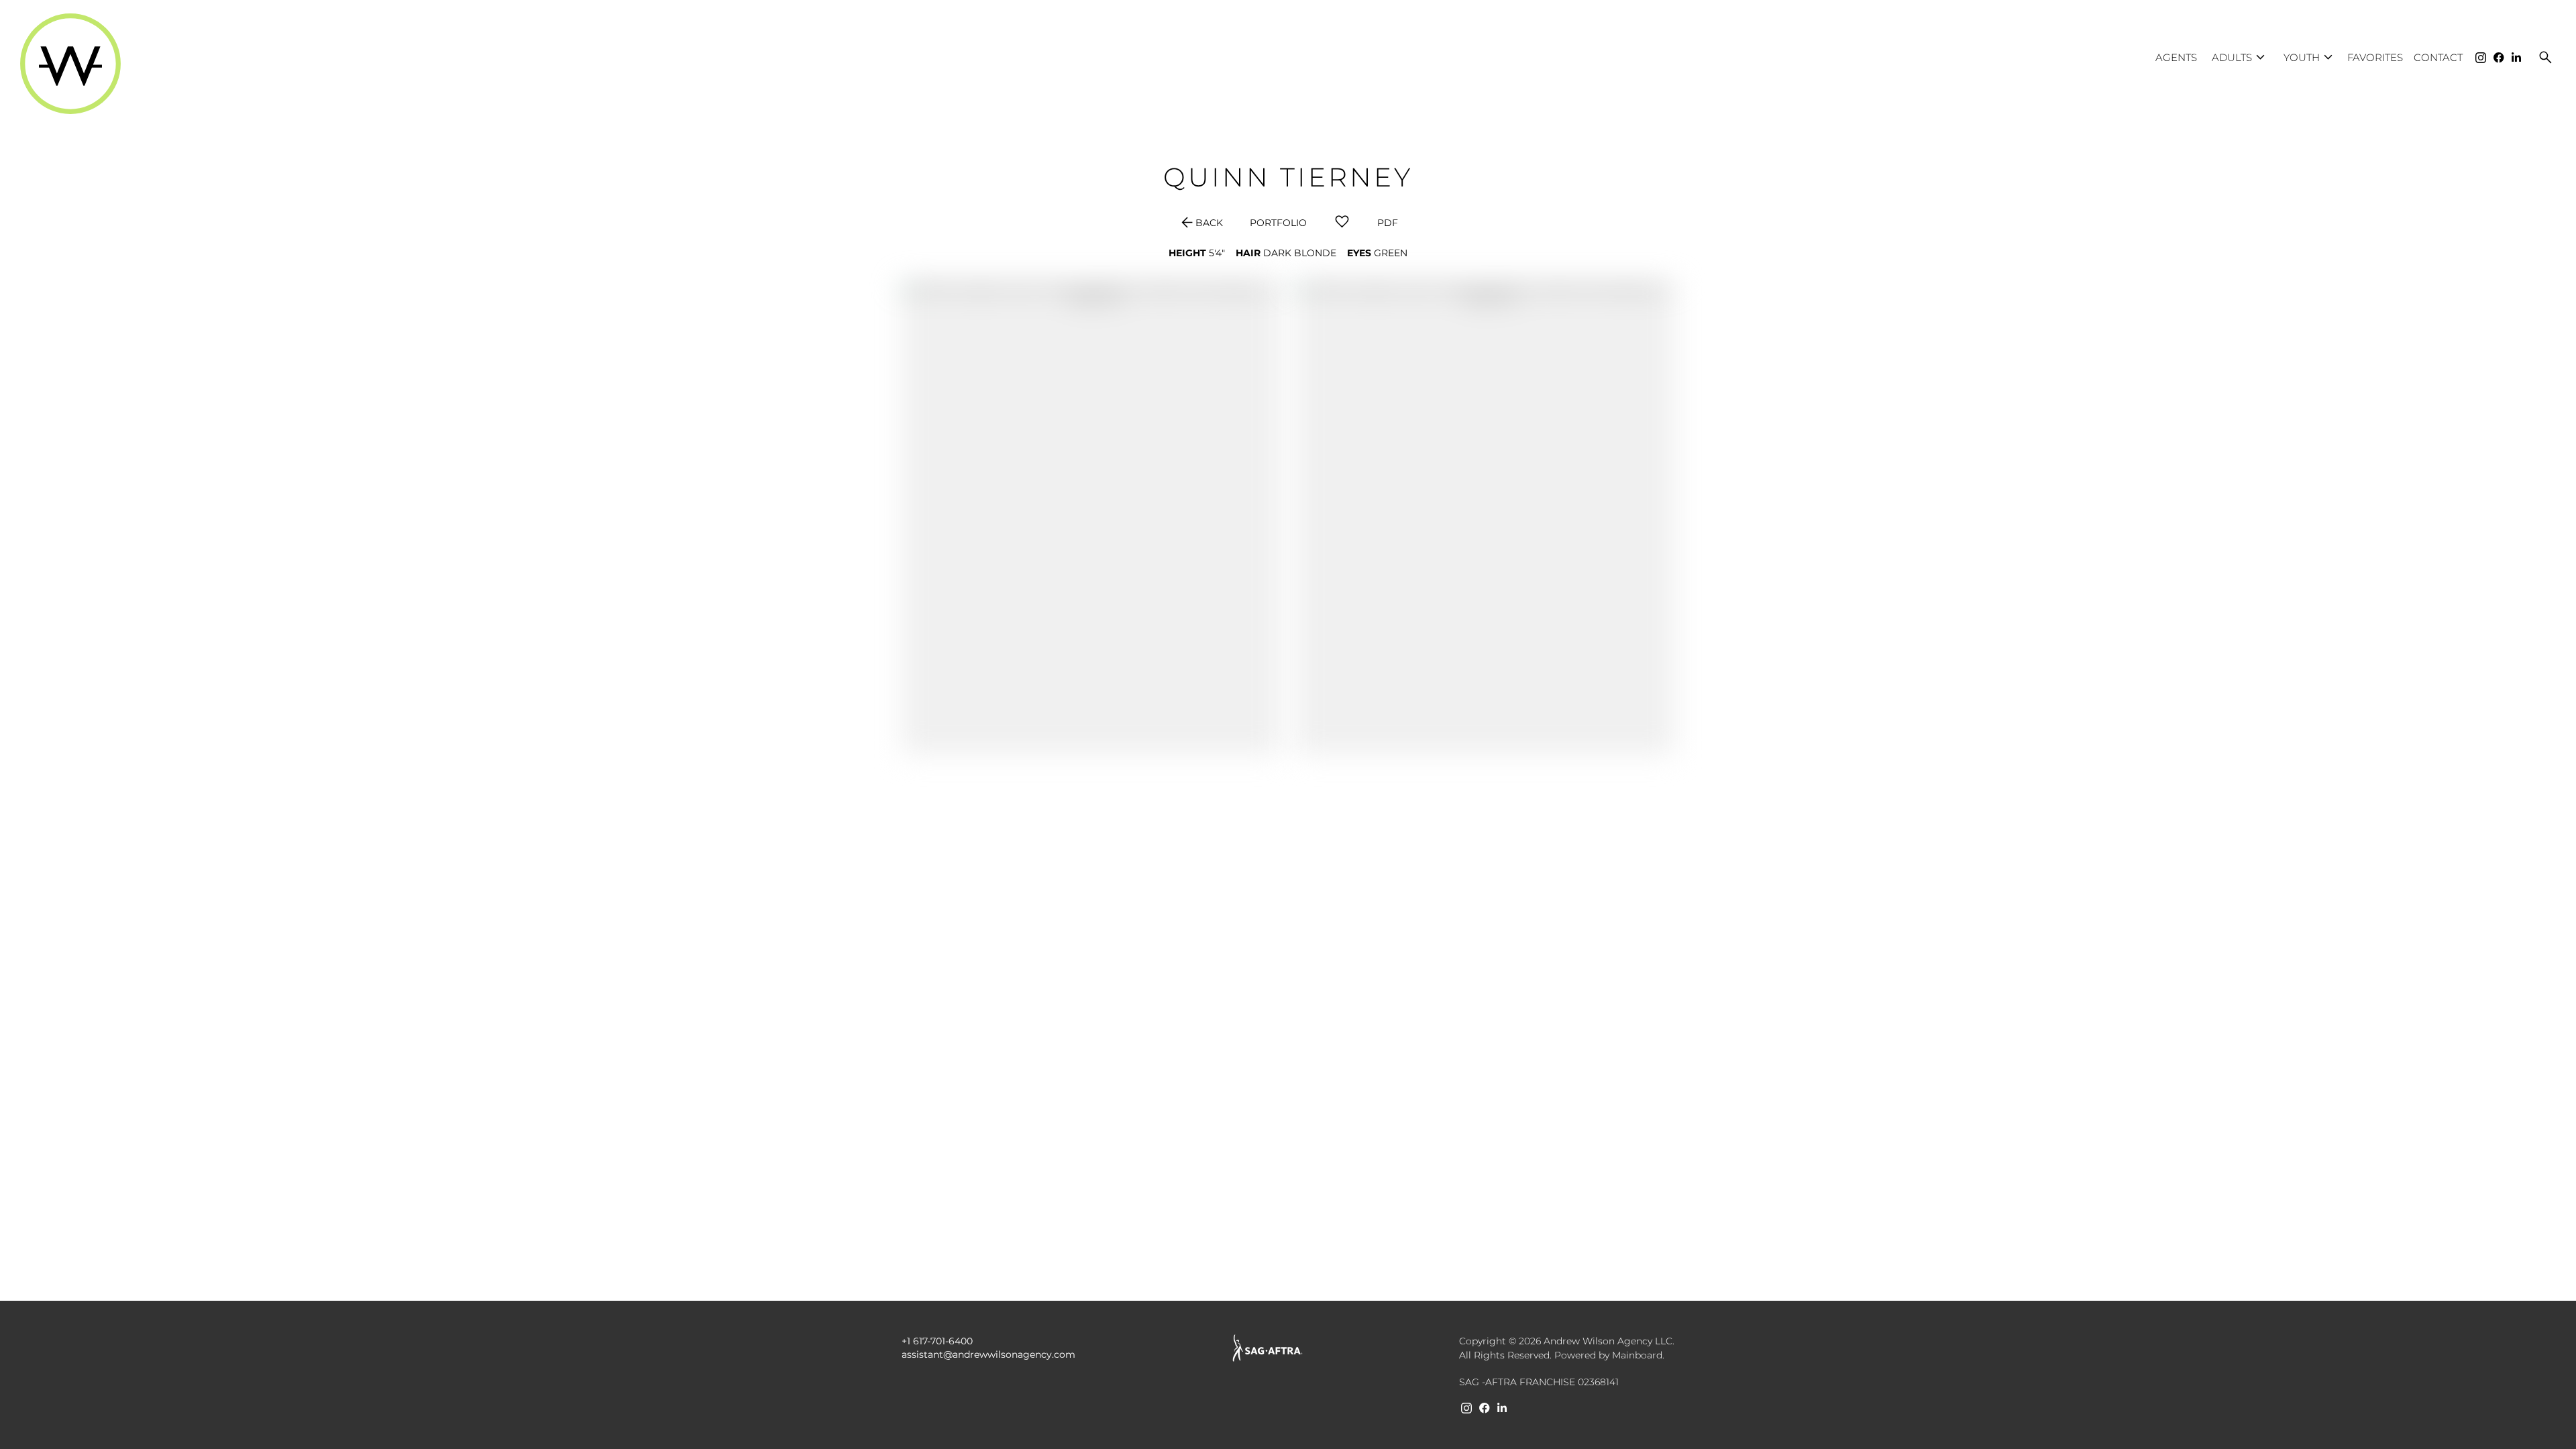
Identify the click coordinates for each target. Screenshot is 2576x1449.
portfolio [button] (1278, 223)
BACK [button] (1201, 223)
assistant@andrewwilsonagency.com (988, 1354)
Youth (2310, 57)
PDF (1388, 223)
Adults (2240, 57)
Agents (2176, 57)
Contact (2438, 57)
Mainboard (1637, 1355)
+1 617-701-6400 (937, 1341)
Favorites (2375, 57)
